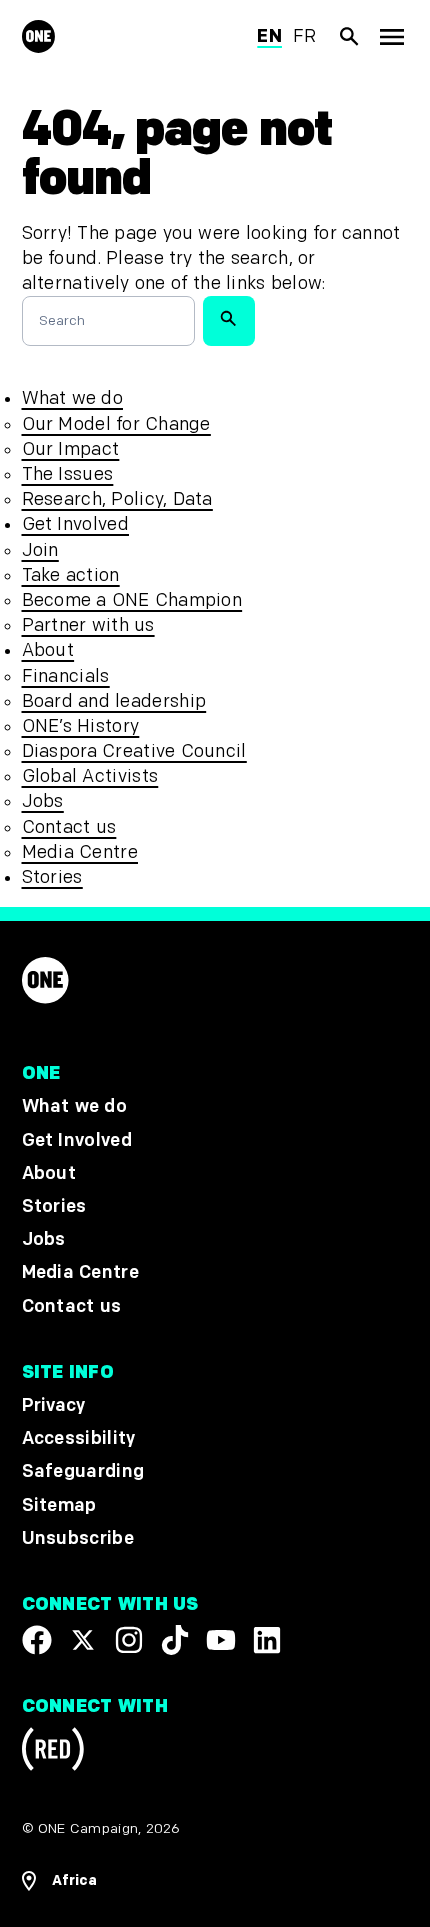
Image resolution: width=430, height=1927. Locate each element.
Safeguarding (83, 1471)
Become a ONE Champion (132, 600)
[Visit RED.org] (53, 1752)
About (48, 650)
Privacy (54, 1405)
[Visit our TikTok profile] (175, 1640)
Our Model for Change (116, 424)
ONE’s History (81, 726)
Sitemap (59, 1504)
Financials (66, 676)
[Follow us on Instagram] (129, 1640)
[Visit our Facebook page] (37, 1640)
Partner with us (88, 625)
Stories (52, 877)
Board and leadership (114, 701)
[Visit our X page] (83, 1640)
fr (305, 36)
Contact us (69, 827)
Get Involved (75, 524)
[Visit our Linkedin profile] (267, 1640)
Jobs (43, 801)
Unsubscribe (78, 1538)
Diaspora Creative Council (134, 751)
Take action (71, 575)
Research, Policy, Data (117, 499)
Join (40, 550)
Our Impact (71, 449)
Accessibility (79, 1438)
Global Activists (90, 776)
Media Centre (80, 852)
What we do (72, 398)
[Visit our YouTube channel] (221, 1640)
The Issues (68, 474)
